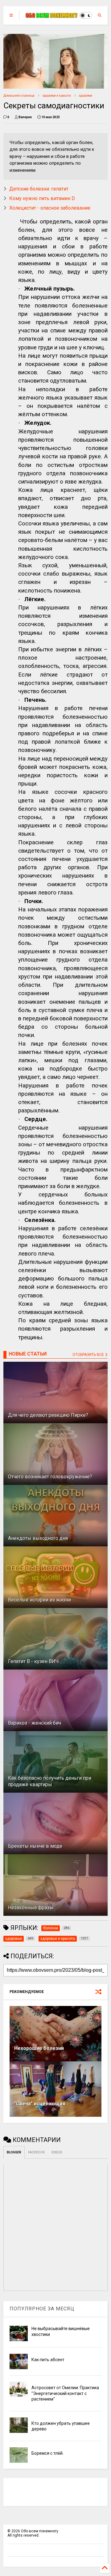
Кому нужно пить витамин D (42, 198)
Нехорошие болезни (39, 2048)
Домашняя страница (19, 96)
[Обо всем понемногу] (52, 15)
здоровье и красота (57, 96)
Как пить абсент (48, 2360)
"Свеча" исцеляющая (40, 2104)
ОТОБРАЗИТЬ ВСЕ (89, 1355)
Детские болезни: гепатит (39, 189)
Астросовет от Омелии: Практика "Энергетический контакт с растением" (65, 2393)
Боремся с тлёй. (47, 2453)
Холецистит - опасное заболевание (50, 208)
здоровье (86, 96)
